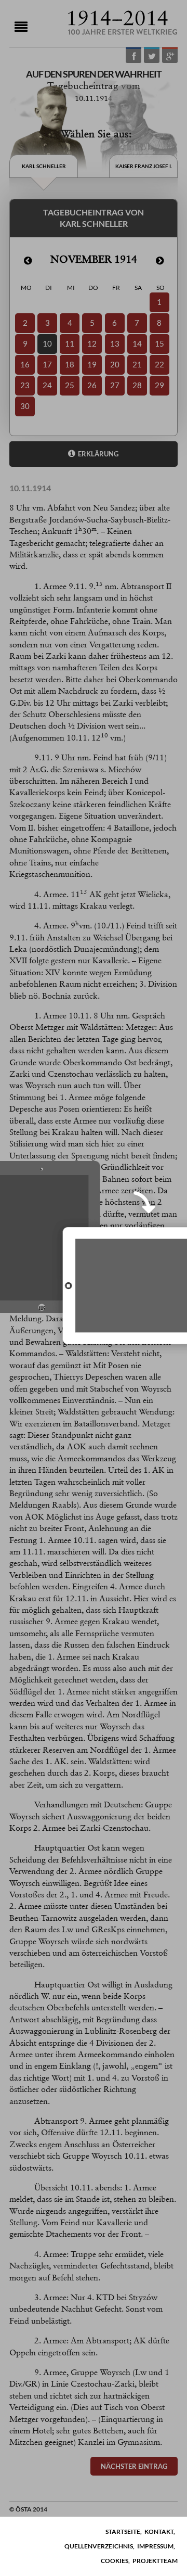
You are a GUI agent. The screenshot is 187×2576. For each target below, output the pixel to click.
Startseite (123, 2532)
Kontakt (159, 2532)
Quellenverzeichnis (99, 2546)
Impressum (155, 2546)
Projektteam (155, 2561)
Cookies (115, 2561)
